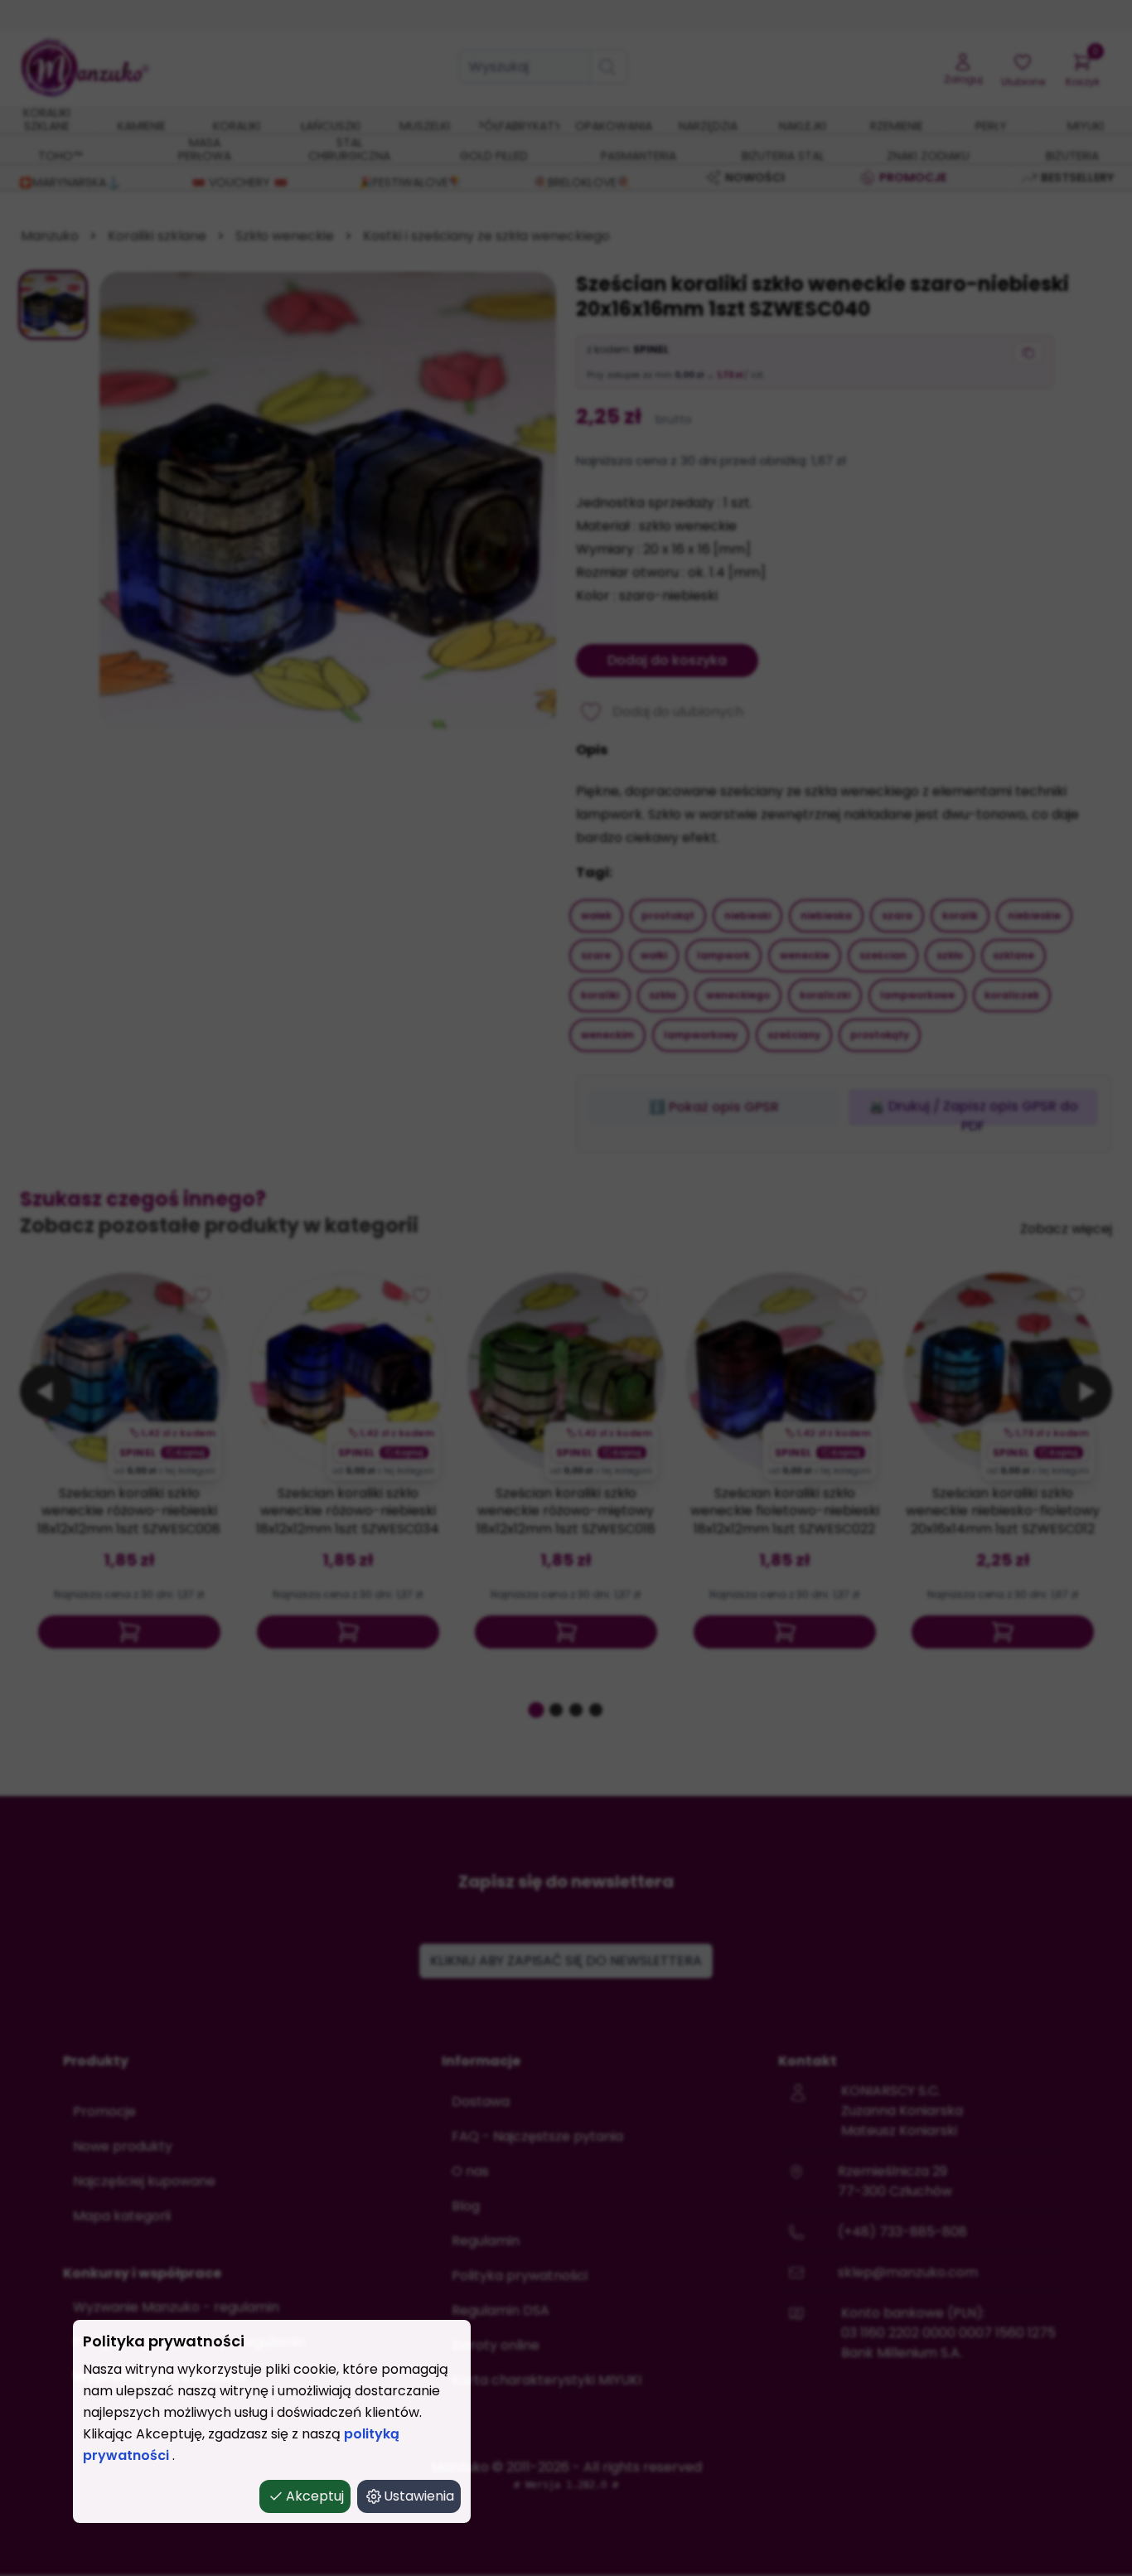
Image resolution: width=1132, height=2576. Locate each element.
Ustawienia (419, 2496)
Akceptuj (315, 2496)
